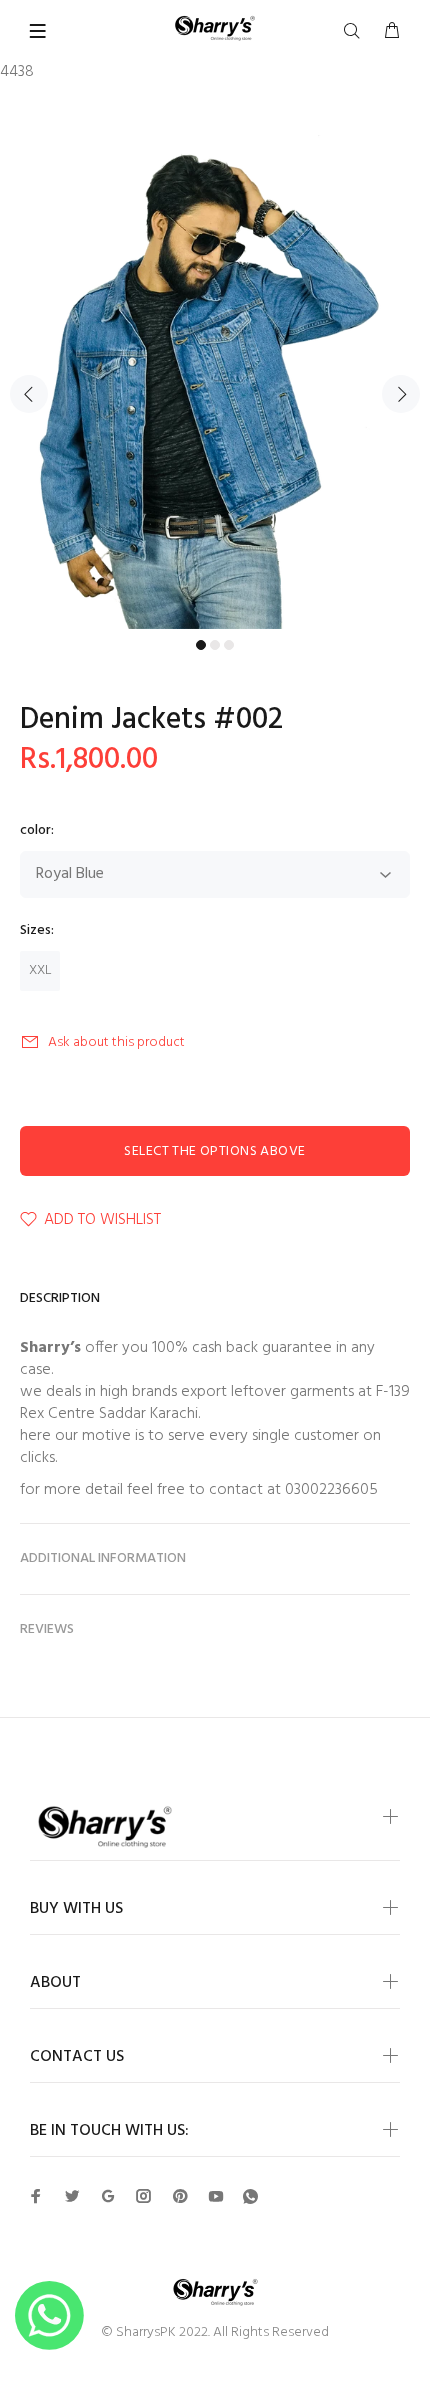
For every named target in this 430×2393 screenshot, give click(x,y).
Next (401, 394)
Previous (29, 394)
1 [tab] (201, 645)
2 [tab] (215, 645)
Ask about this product (116, 1042)
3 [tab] (229, 645)
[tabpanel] (215, 382)
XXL (40, 970)
